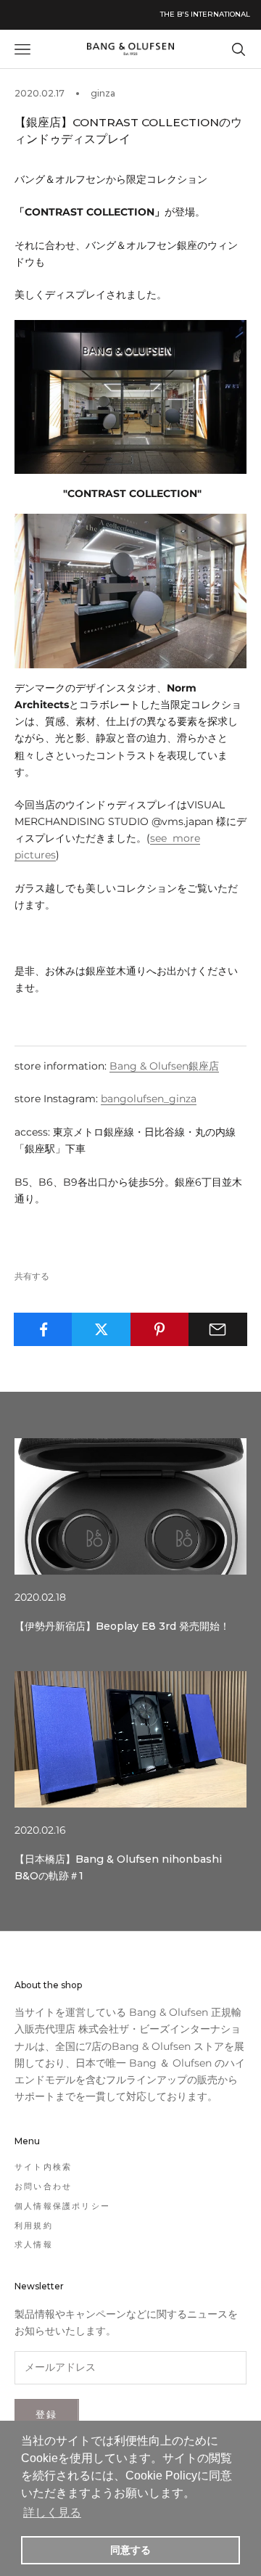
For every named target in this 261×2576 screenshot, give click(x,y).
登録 (47, 2414)
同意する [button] (130, 2550)
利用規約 (34, 2226)
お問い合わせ (43, 2186)
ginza (103, 93)
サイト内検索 (43, 2167)
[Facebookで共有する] (43, 1329)
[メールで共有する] (218, 1329)
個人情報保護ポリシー (62, 2206)
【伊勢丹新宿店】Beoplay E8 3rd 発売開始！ (122, 1626)
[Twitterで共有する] (101, 1329)
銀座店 (164, 1066)
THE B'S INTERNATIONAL (205, 14)
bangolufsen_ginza (149, 1099)
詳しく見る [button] (52, 2513)
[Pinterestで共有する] (160, 1329)
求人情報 (34, 2244)
